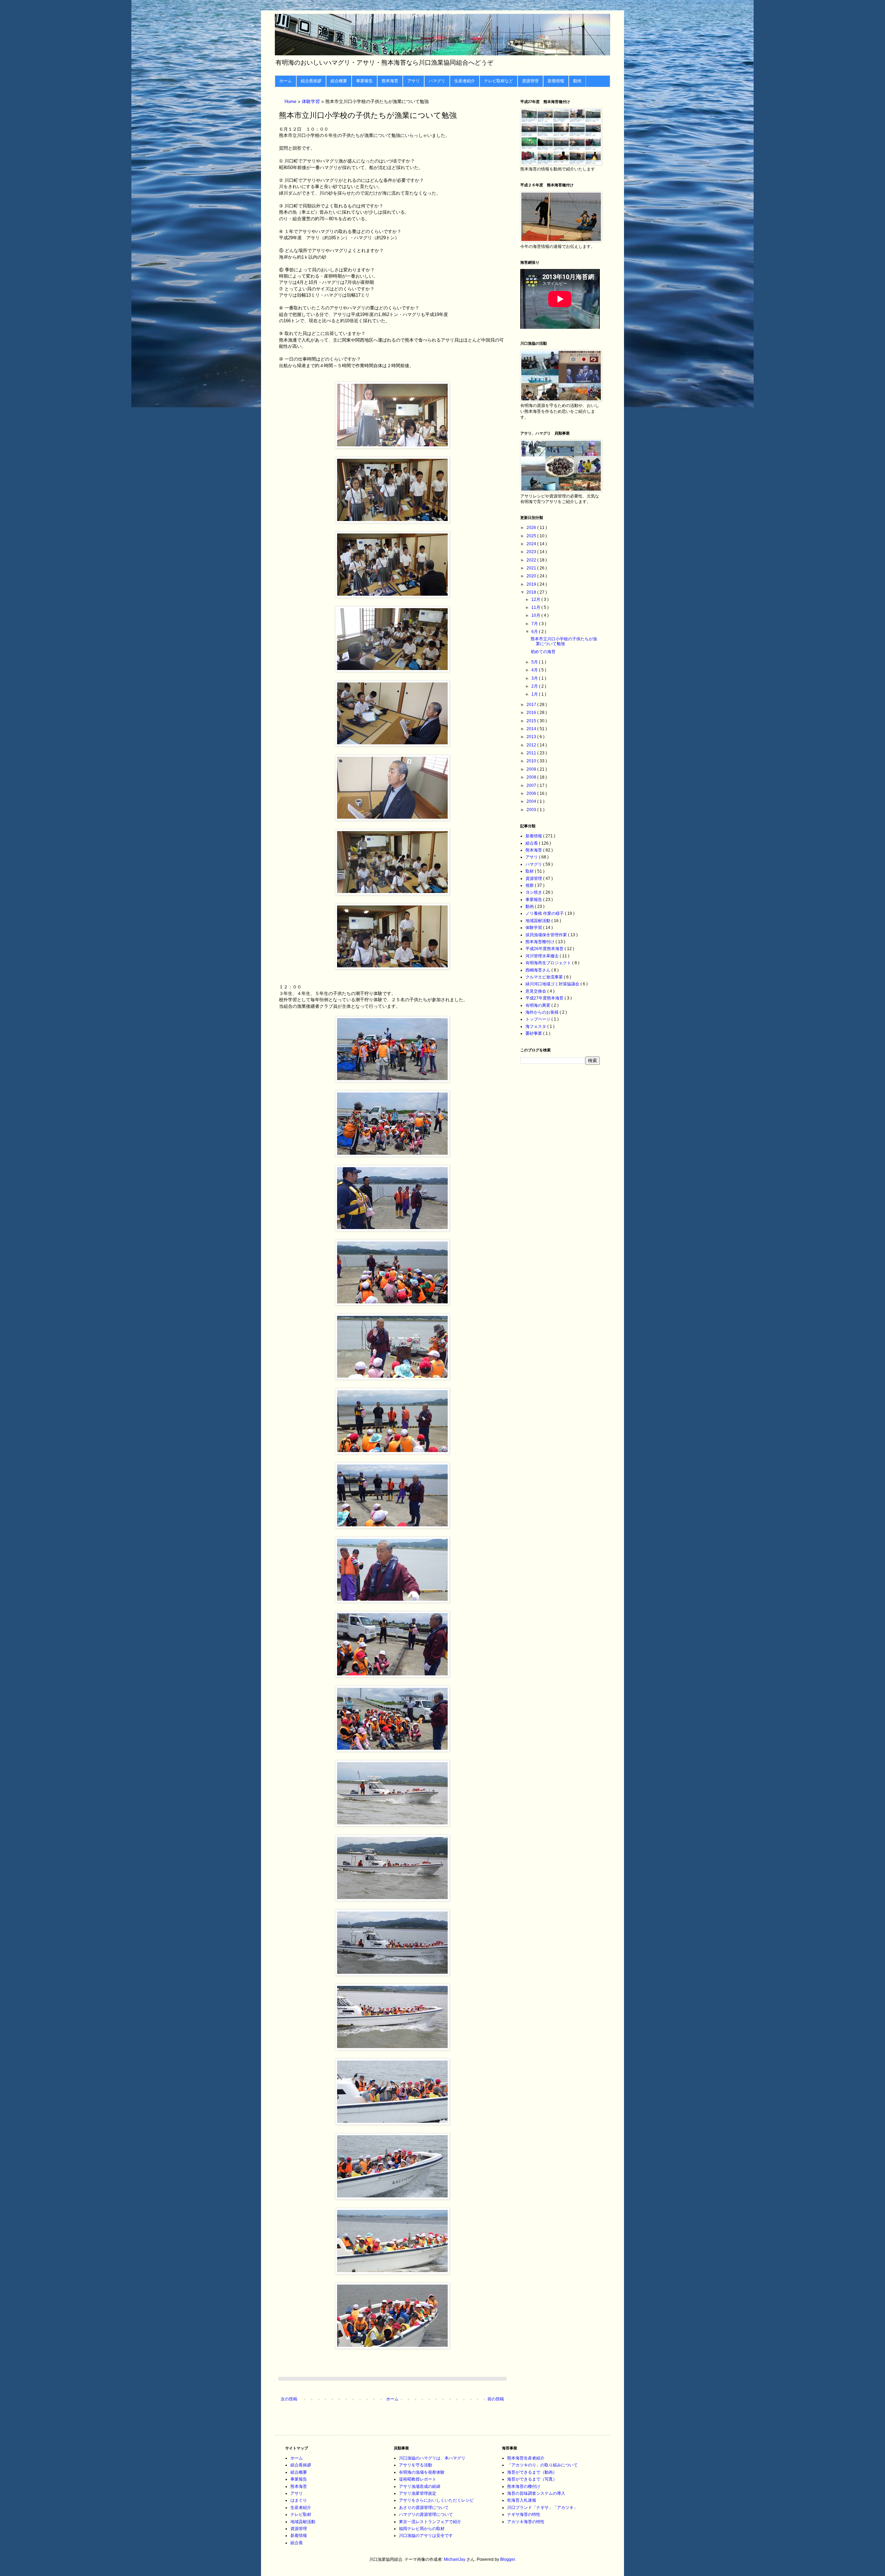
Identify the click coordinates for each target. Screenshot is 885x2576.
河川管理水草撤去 (543, 956)
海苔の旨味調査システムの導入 (536, 2493)
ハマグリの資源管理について (426, 2514)
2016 (532, 713)
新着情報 (556, 81)
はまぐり (299, 2500)
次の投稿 (289, 2399)
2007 (532, 785)
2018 (532, 592)
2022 (532, 560)
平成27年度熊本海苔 (545, 998)
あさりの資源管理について (424, 2508)
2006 (532, 793)
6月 (535, 632)
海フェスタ (536, 1026)
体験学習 (311, 102)
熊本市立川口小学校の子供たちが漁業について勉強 (564, 641)
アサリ (413, 81)
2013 (532, 737)
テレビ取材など (499, 81)
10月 (536, 615)
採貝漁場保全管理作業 (547, 935)
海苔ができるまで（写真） (532, 2479)
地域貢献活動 (538, 921)
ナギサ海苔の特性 (524, 2514)
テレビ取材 (301, 2514)
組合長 (532, 843)
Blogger (507, 2559)
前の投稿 (496, 2399)
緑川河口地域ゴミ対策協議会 (553, 984)
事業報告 (364, 81)
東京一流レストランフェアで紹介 (430, 2522)
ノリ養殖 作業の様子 (545, 913)
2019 (532, 584)
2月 (535, 686)
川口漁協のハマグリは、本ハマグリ (432, 2458)
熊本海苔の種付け (524, 2486)
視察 (530, 885)
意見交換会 (536, 991)
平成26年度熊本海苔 (545, 949)
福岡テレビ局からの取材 (422, 2529)
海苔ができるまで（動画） (532, 2472)
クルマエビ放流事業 (545, 977)
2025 (532, 536)
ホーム (286, 81)
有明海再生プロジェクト (549, 963)
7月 (535, 624)
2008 (532, 777)
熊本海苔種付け (541, 942)
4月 (535, 670)
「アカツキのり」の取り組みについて (542, 2465)
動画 (577, 81)
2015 (532, 721)
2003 (532, 810)
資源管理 (530, 81)
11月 (536, 607)
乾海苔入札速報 (522, 2500)
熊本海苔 (390, 81)
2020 (532, 576)
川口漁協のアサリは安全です (426, 2536)
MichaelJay (455, 2559)
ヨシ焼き (534, 892)
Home (291, 102)
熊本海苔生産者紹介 (526, 2458)
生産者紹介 (465, 81)
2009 (532, 769)
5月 (535, 662)
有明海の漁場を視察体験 (422, 2472)
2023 (532, 552)
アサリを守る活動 (416, 2465)
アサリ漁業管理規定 (418, 2493)
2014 (532, 729)
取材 (530, 871)
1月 (535, 694)
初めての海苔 (543, 652)
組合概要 (339, 81)
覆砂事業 (534, 1033)
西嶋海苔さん (538, 970)
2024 (532, 544)
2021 (532, 568)
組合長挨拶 (311, 81)
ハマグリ (437, 81)
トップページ (538, 1019)
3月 (535, 678)
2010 (532, 761)
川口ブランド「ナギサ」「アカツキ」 (542, 2508)
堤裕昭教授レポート (418, 2479)
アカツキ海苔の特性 (526, 2522)
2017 (532, 705)
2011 (532, 753)
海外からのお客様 (543, 1012)
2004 (532, 801)
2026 (532, 528)
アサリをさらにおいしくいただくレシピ (436, 2500)
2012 (532, 745)
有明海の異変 (538, 1005)
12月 (536, 599)
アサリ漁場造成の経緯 (420, 2486)
